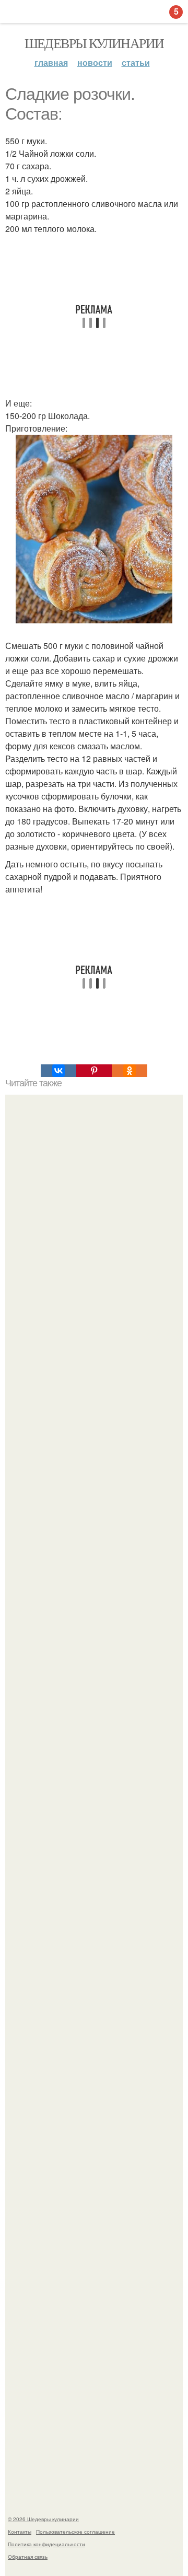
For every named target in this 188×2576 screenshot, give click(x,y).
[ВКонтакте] (58, 1071)
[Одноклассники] (130, 1071)
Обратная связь (28, 2557)
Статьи (136, 62)
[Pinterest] (94, 1071)
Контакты (20, 2532)
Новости (95, 62)
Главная (51, 62)
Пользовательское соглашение (75, 2532)
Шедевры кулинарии (94, 43)
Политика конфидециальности (46, 2544)
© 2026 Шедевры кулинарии (43, 2519)
